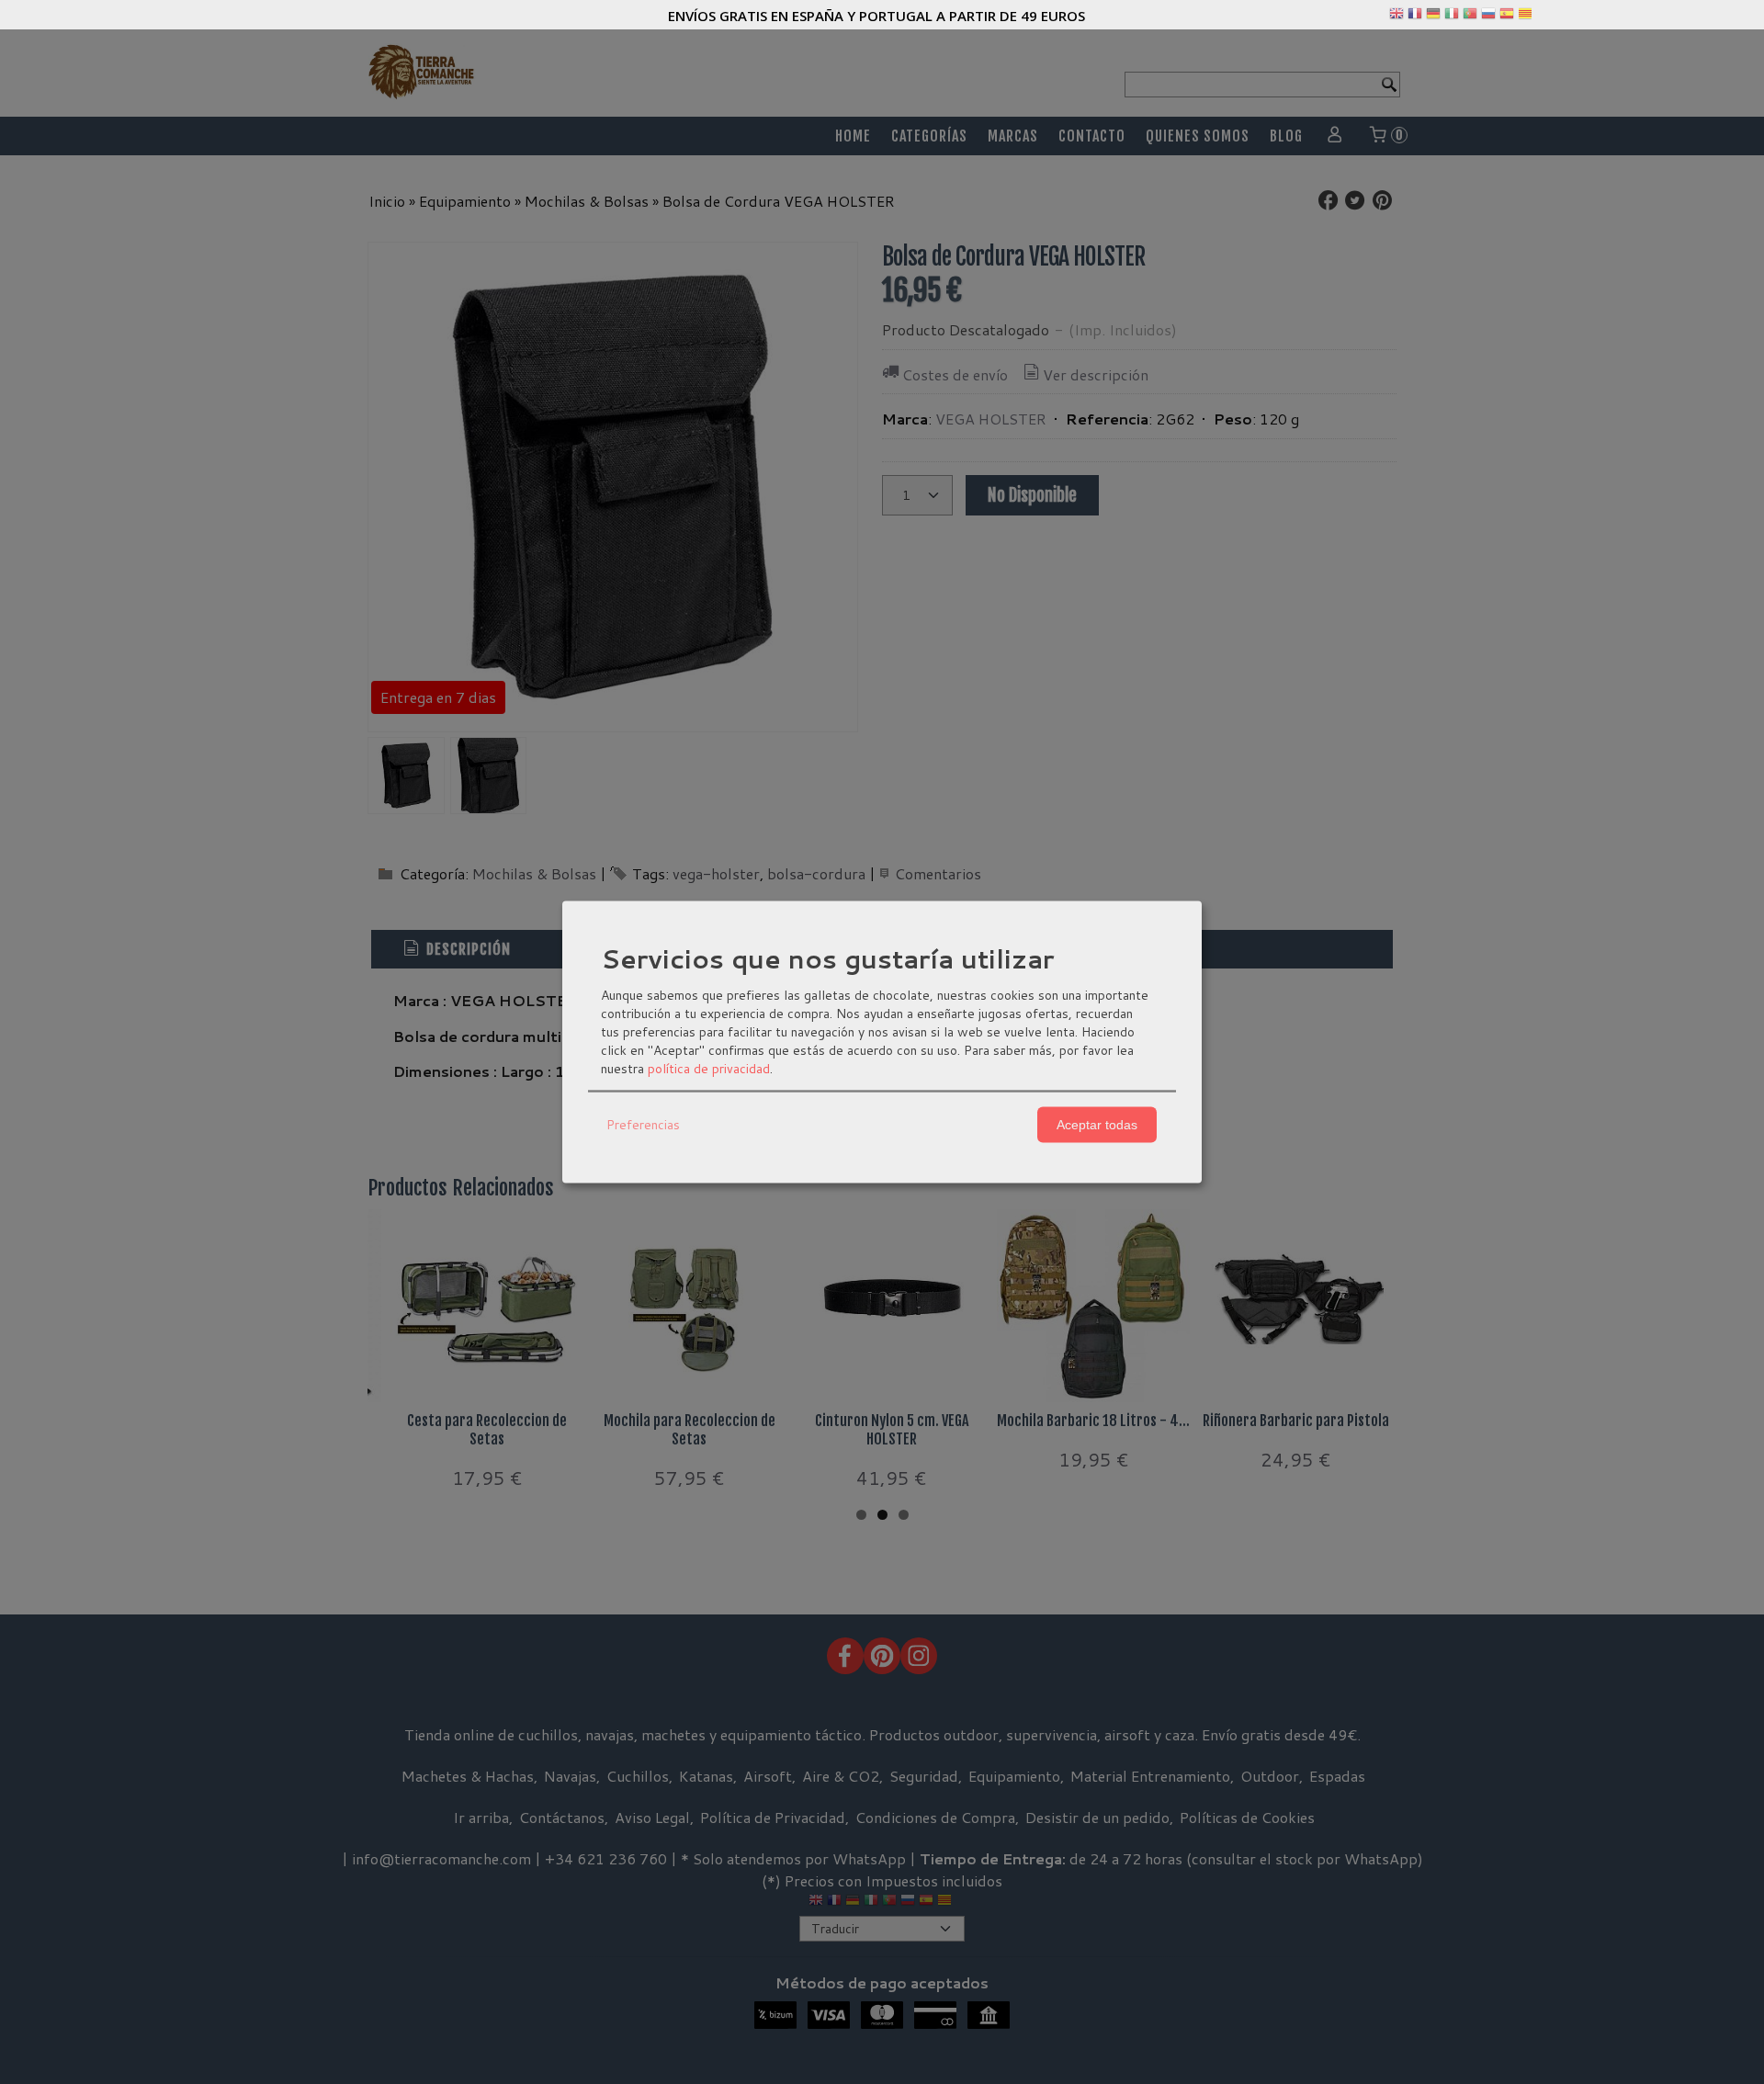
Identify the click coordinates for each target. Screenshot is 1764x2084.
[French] (1415, 17)
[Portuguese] (1470, 17)
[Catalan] (1527, 17)
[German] (1433, 17)
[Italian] (1452, 17)
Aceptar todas (1097, 1125)
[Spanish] (1507, 17)
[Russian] (1488, 17)
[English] (1396, 17)
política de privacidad (709, 1068)
